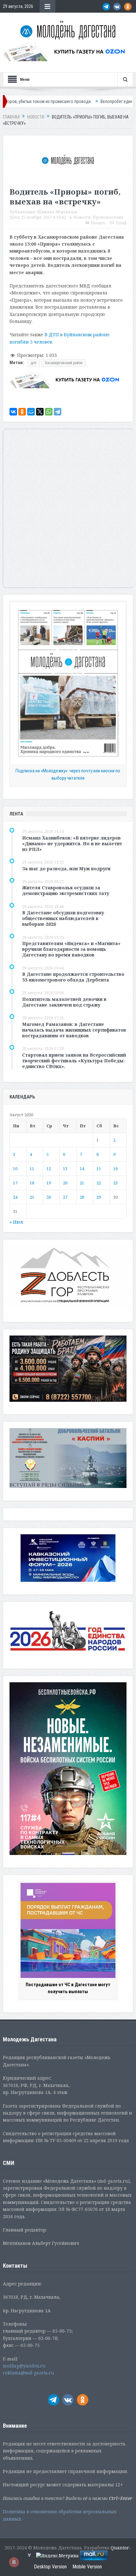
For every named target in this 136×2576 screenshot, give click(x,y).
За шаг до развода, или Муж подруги (66, 869)
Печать (98, 223)
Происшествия (108, 217)
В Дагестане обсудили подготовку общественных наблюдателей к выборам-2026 (63, 918)
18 (32, 1183)
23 (115, 1183)
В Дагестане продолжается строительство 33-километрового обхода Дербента (73, 977)
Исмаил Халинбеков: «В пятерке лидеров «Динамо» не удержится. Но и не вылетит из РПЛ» (72, 844)
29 (99, 1197)
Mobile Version (87, 2567)
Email (121, 223)
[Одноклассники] (22, 412)
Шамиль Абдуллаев (57, 212)
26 (49, 1197)
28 (82, 1197)
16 (115, 1169)
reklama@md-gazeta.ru (28, 2373)
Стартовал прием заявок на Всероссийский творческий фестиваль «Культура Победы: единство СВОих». (74, 1061)
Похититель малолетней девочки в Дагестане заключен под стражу (64, 1002)
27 (65, 1197)
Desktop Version (50, 2567)
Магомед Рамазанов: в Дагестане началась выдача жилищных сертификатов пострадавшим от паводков (74, 1030)
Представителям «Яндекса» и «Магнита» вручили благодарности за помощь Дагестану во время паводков (71, 949)
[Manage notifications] (14, 2562)
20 (65, 1183)
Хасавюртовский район (64, 363)
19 (49, 1183)
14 (82, 1169)
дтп (34, 363)
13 (65, 1169)
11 (32, 1169)
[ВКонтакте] (13, 412)
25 (32, 1197)
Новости (82, 217)
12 (49, 1169)
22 (99, 1183)
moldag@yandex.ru (24, 2366)
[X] (40, 412)
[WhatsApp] (49, 412)
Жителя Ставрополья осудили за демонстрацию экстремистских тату (66, 890)
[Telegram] (58, 412)
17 (15, 1183)
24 (15, 1197)
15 (99, 1169)
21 (82, 1183)
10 (15, 1169)
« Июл (16, 1222)
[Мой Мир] (31, 412)
